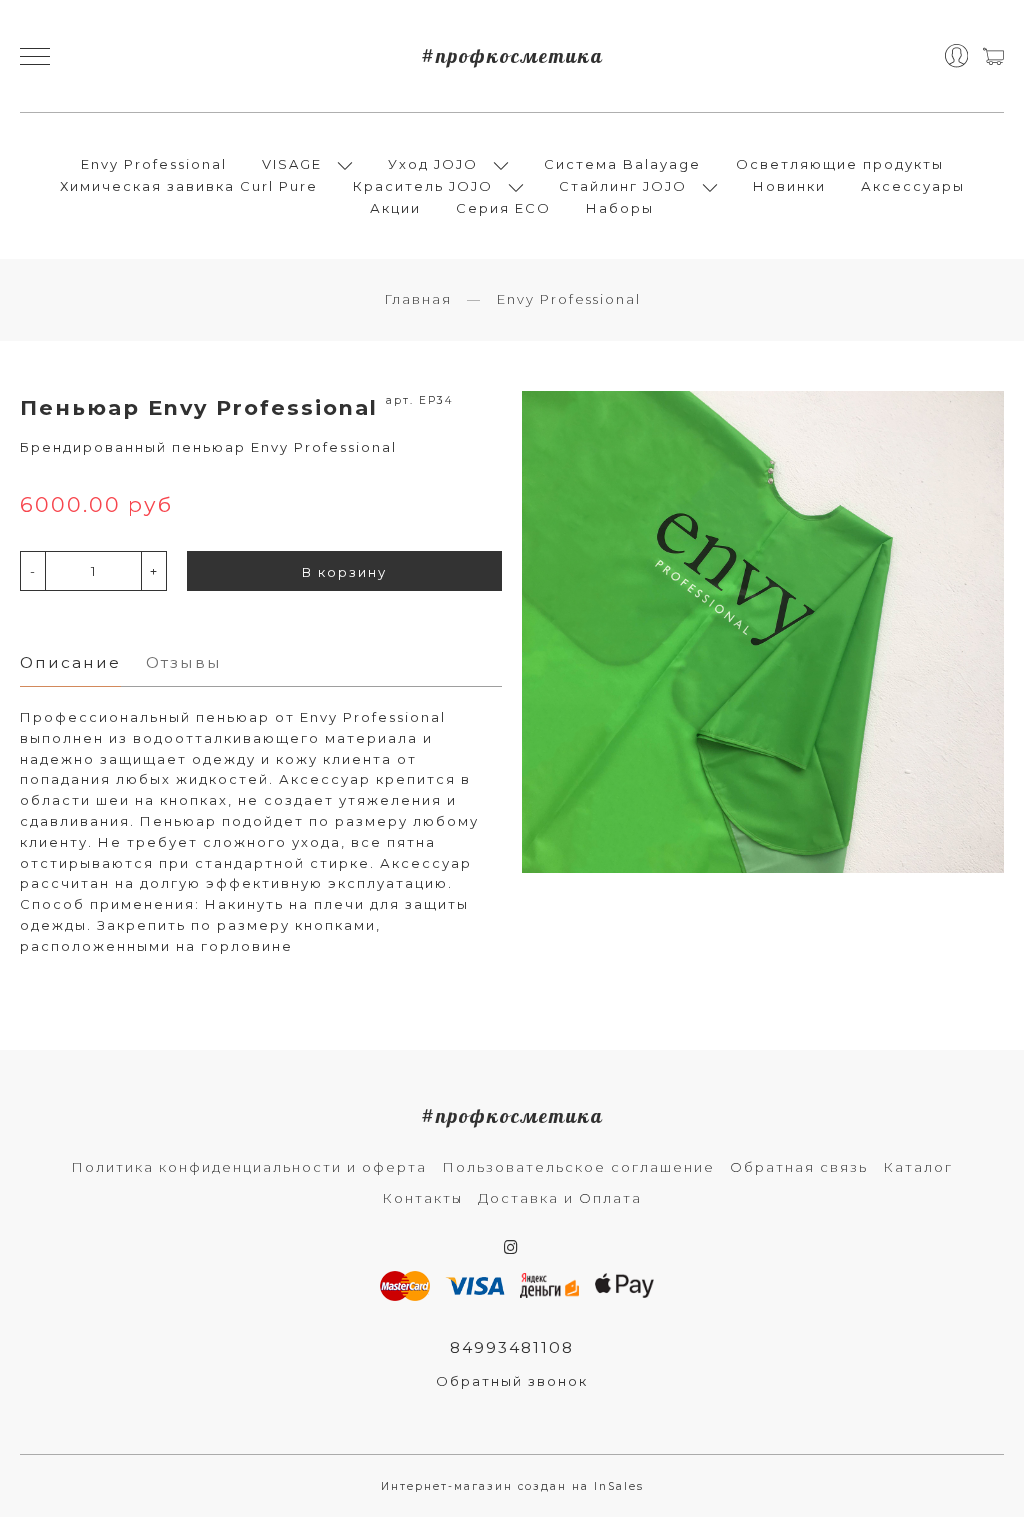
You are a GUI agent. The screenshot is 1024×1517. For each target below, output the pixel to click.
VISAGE (292, 164)
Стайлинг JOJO (623, 186)
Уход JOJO (433, 164)
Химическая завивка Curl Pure (189, 186)
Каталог (918, 1167)
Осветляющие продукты (840, 164)
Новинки (789, 186)
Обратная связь (799, 1167)
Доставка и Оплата (560, 1198)
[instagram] (512, 1247)
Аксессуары (913, 186)
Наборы (620, 208)
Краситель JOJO (423, 186)
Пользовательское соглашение (578, 1167)
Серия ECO (503, 208)
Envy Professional (154, 164)
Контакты (422, 1198)
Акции (395, 208)
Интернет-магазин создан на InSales (512, 1486)
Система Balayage (622, 164)
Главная (418, 299)
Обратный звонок (512, 1381)
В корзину (344, 572)
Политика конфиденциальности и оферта (249, 1167)
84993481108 (512, 1347)
